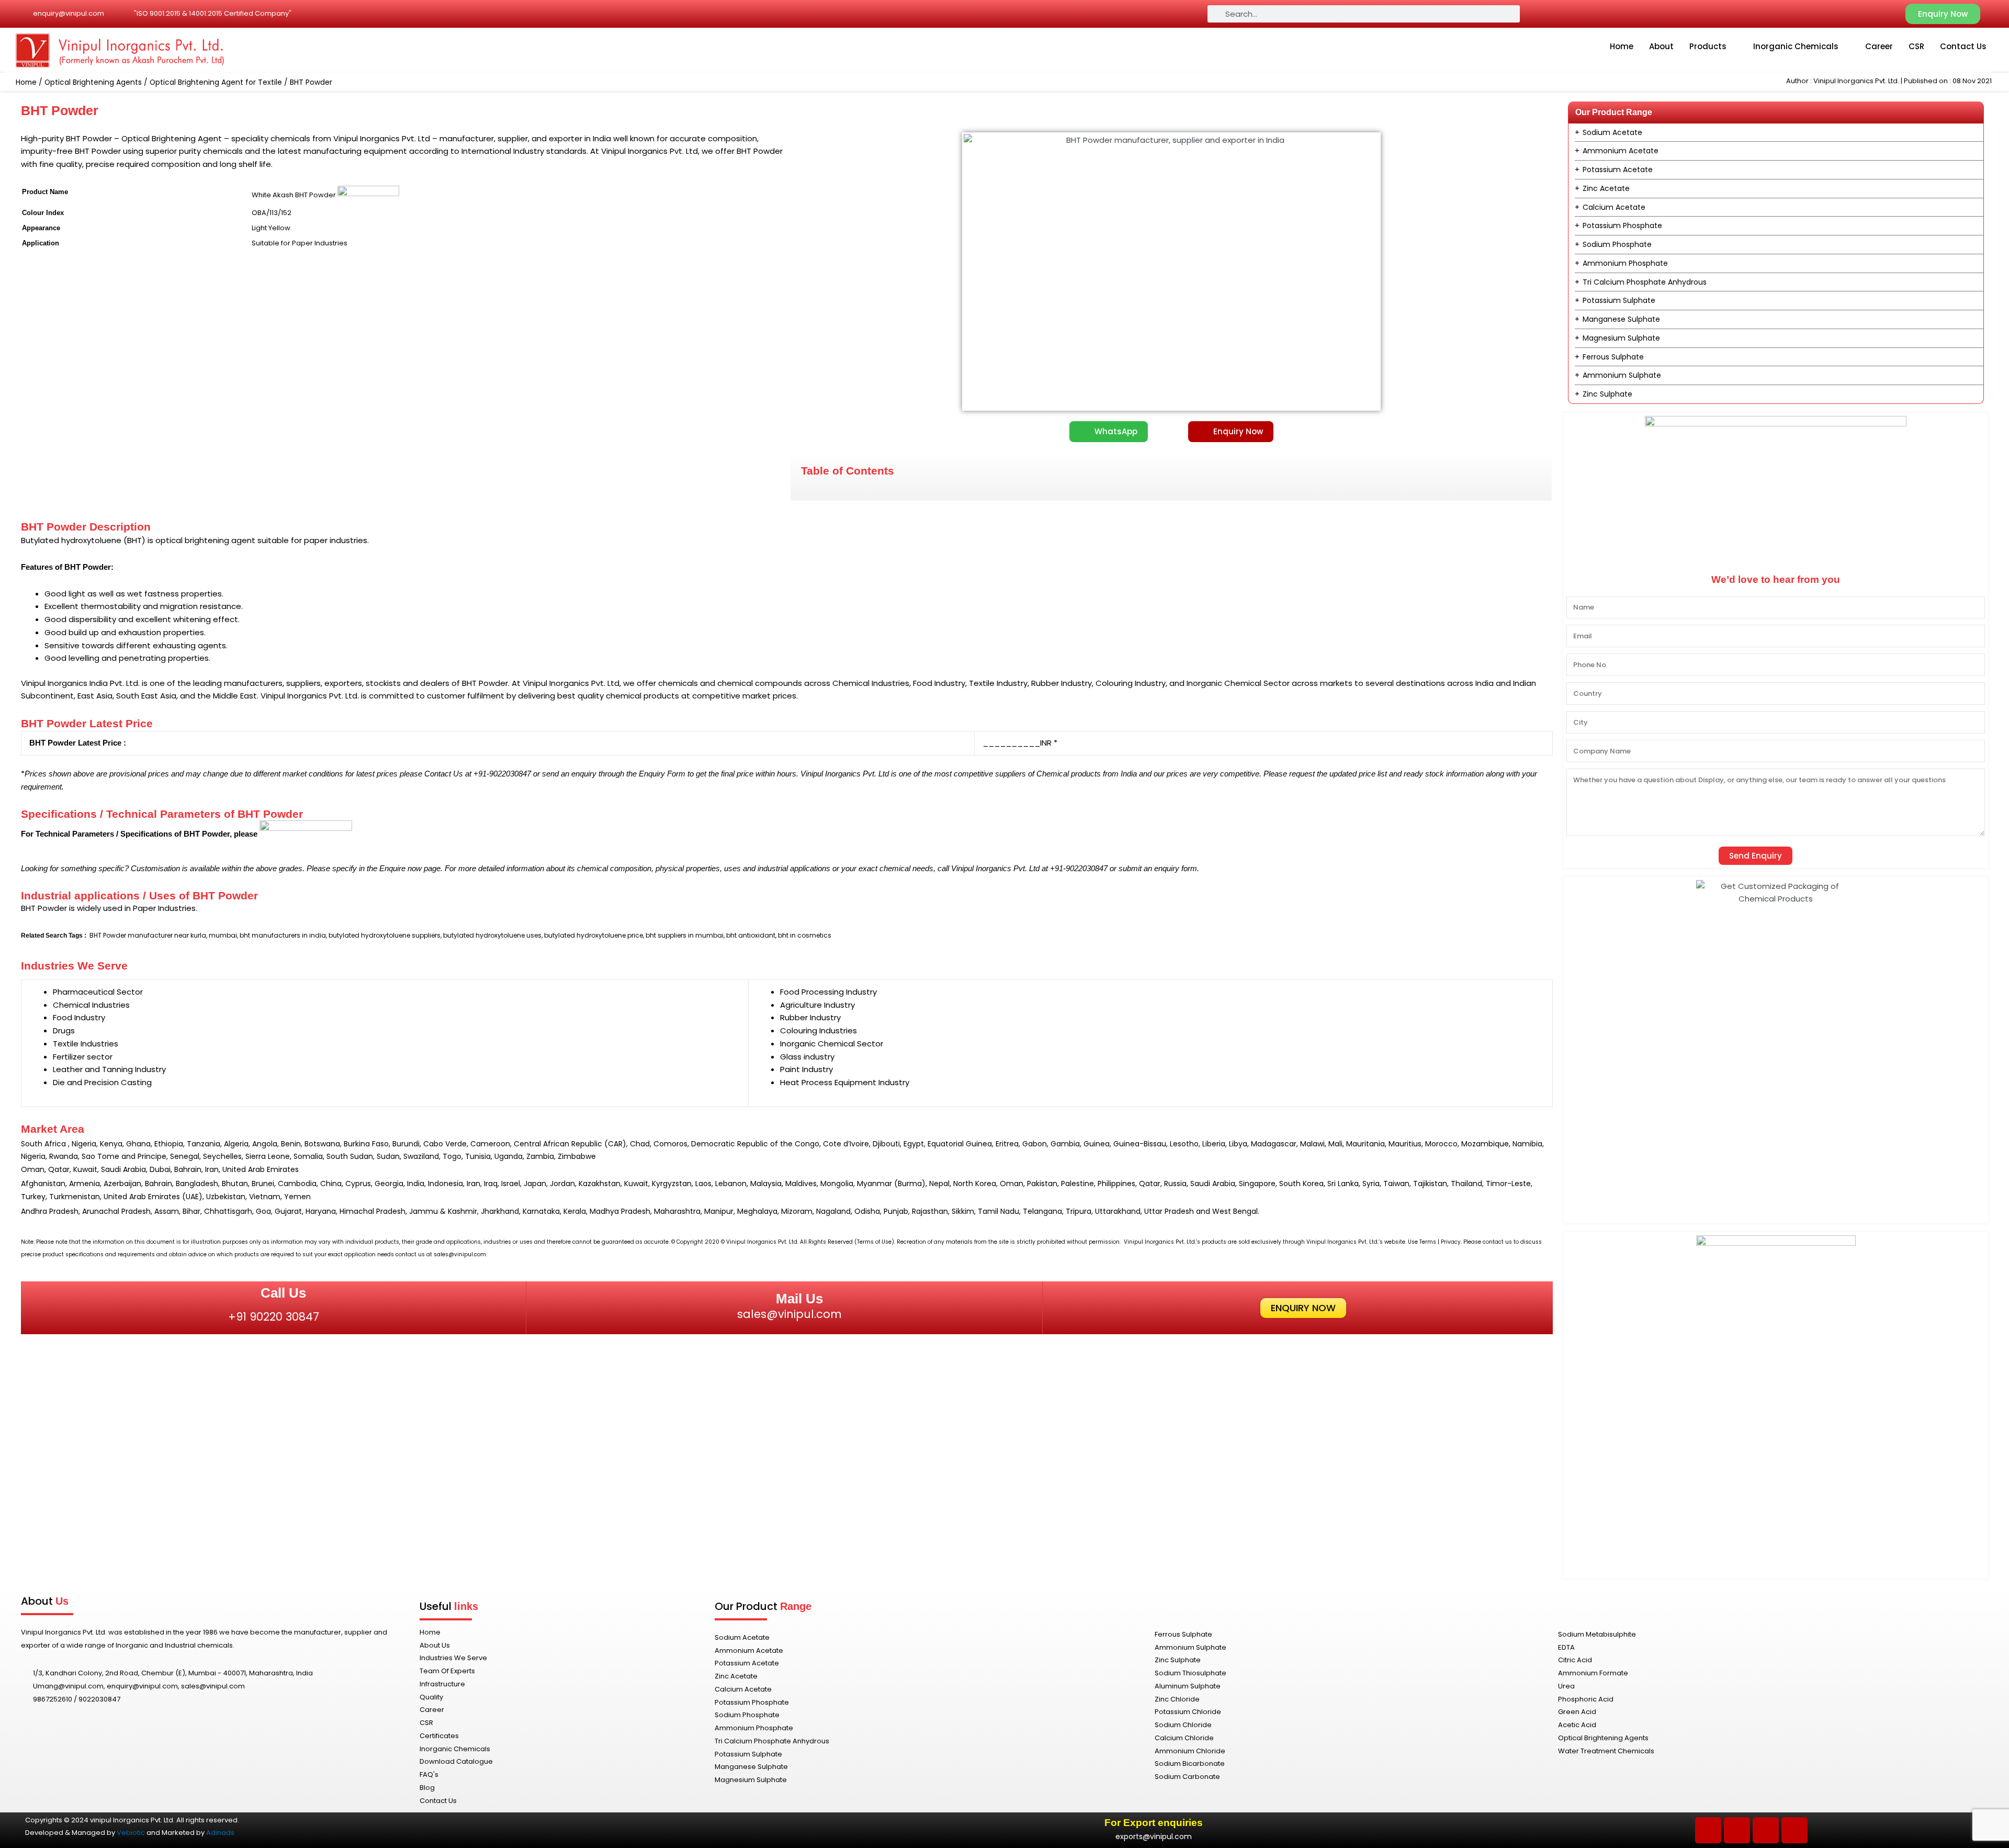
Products (1708, 46)
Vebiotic (131, 1833)
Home (1622, 46)
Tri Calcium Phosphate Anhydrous (1645, 282)
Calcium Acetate (1614, 207)
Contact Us (1963, 46)
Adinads (220, 1833)
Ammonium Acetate (1621, 151)
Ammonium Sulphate (1622, 375)
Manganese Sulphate (1621, 319)
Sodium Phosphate (1617, 244)
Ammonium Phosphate (1625, 263)
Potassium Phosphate (1622, 226)
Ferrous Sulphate (1613, 357)
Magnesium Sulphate (1621, 338)
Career (1879, 46)
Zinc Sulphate (1607, 394)
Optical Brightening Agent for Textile (216, 82)
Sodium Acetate (1612, 132)
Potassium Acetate (1618, 170)
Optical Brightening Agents (93, 82)
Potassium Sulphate (1619, 300)
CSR (1916, 46)
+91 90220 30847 (274, 1317)
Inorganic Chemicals (1796, 46)
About (1661, 46)
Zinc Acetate (1606, 188)
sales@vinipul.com (789, 1314)
